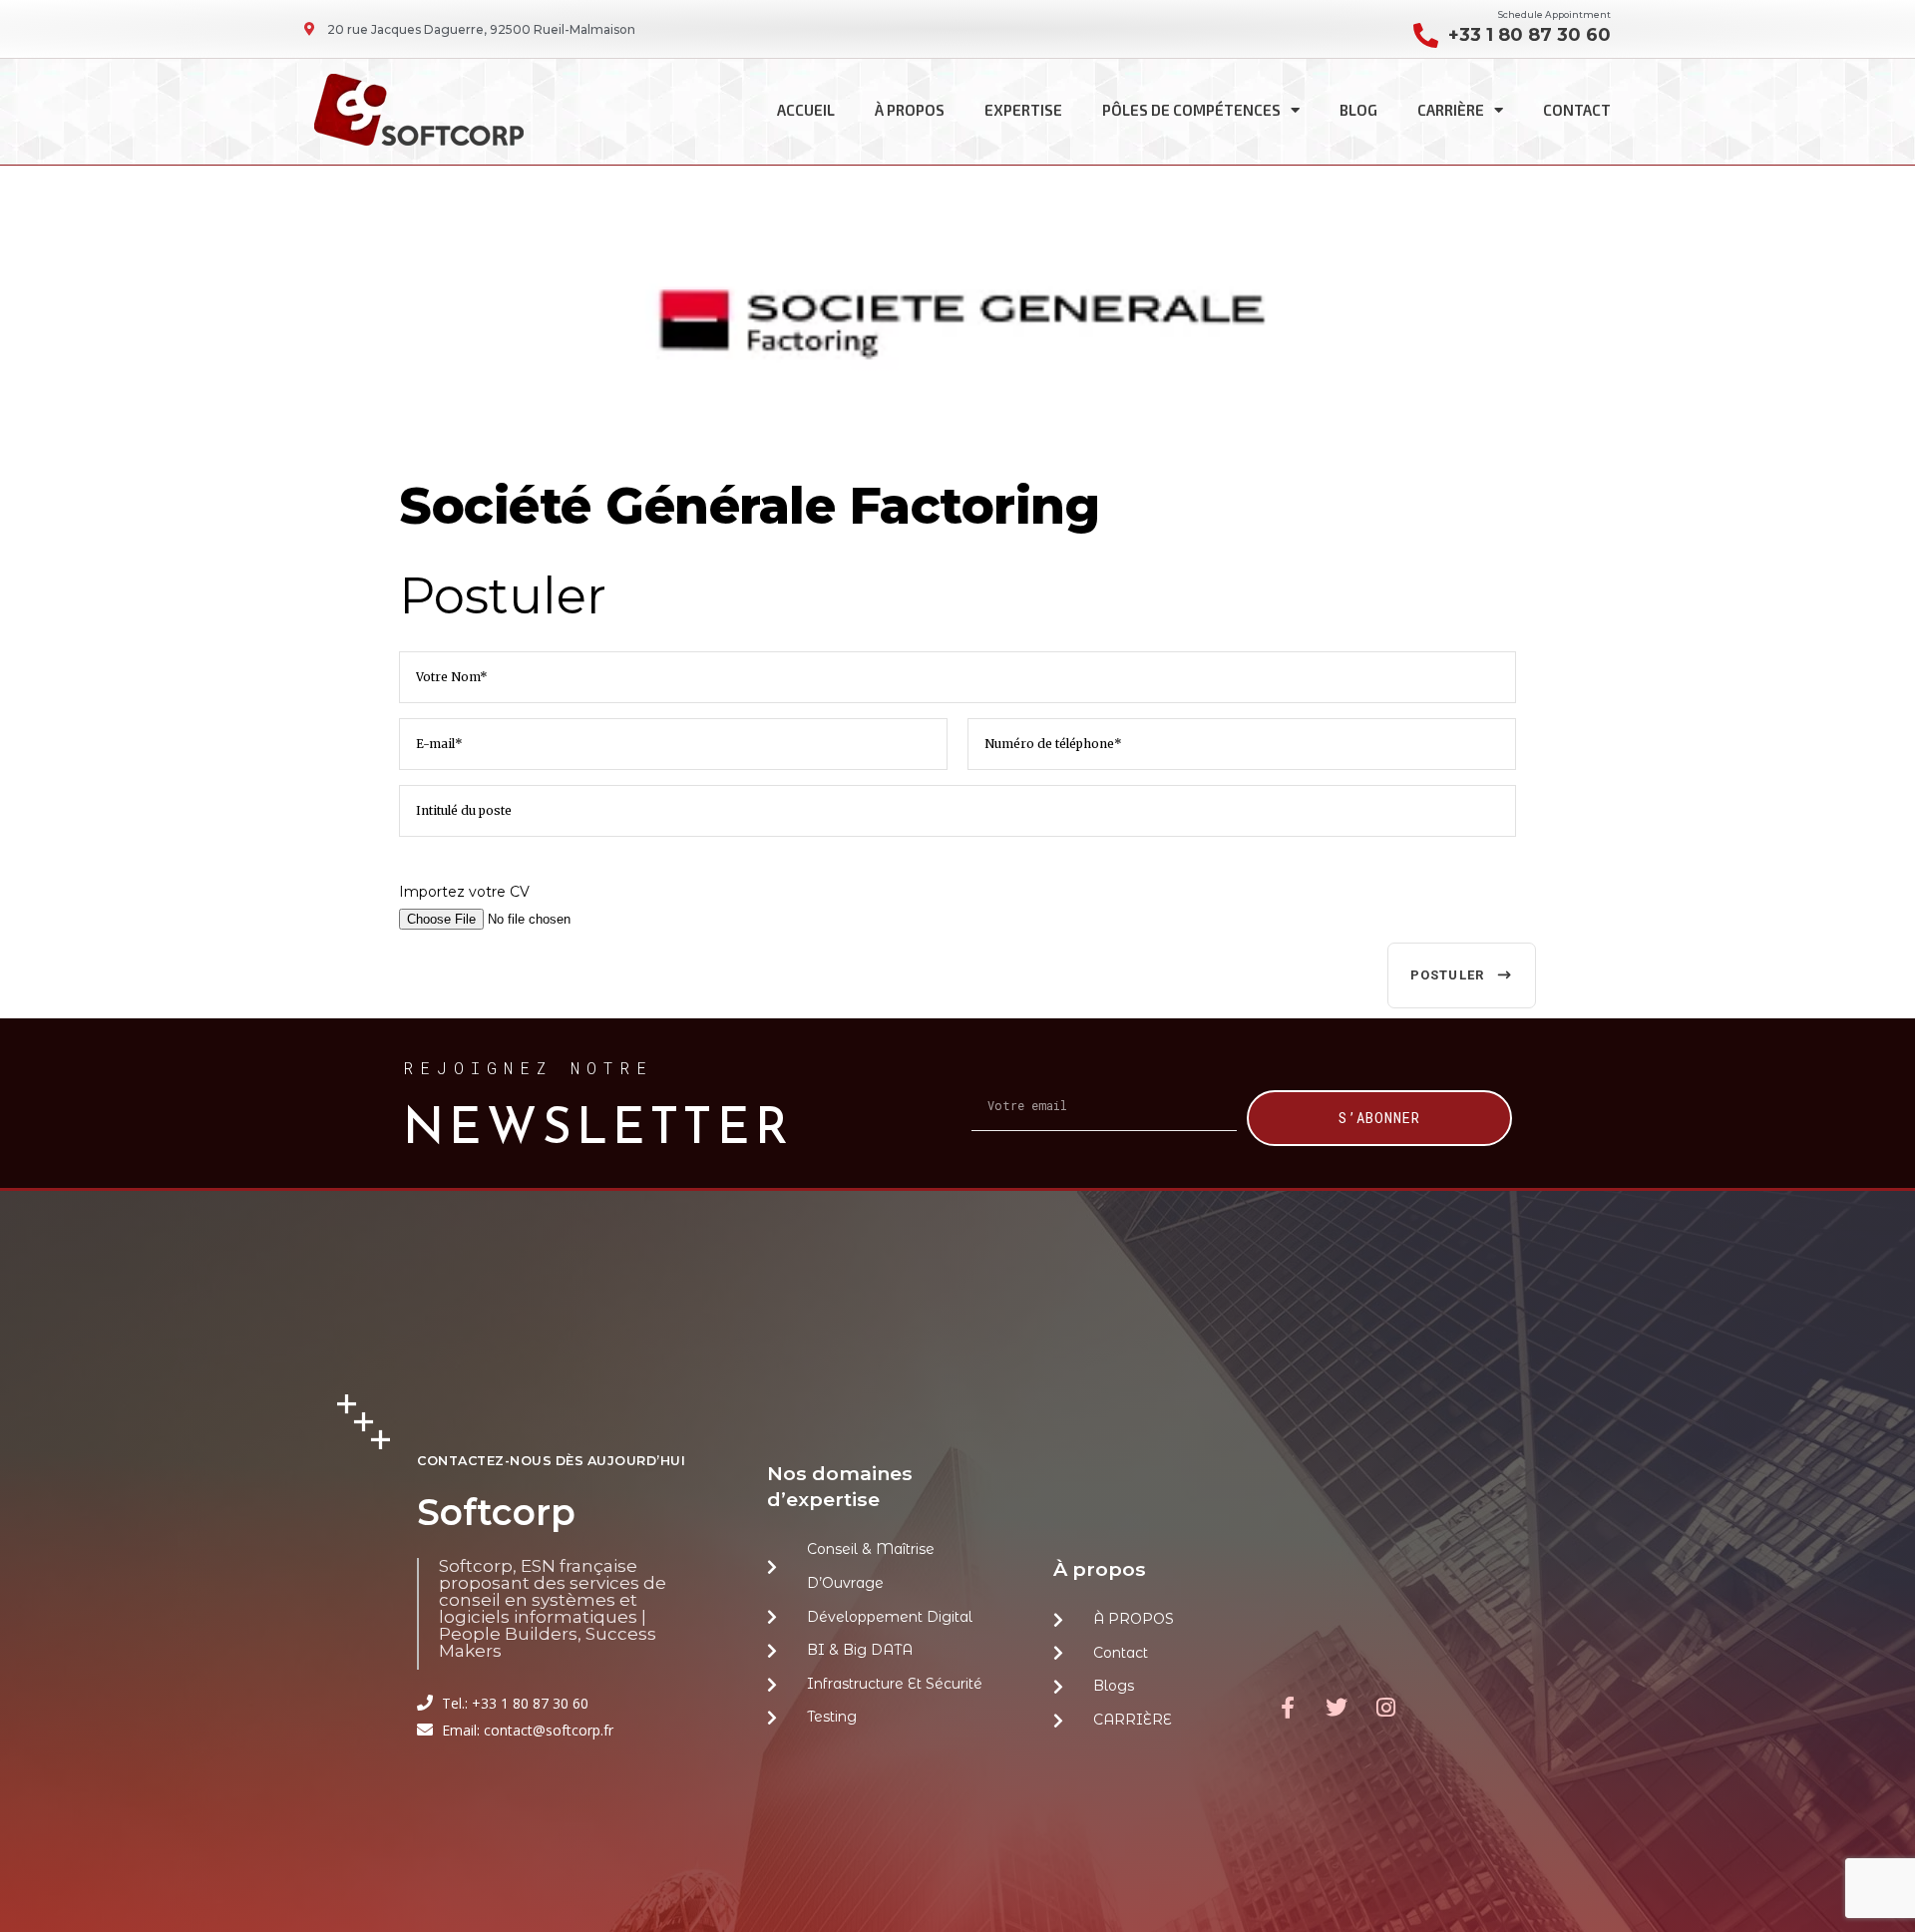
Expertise (1023, 110)
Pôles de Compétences (1191, 110)
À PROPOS (910, 110)
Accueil (806, 110)
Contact (1577, 110)
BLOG (1358, 110)
